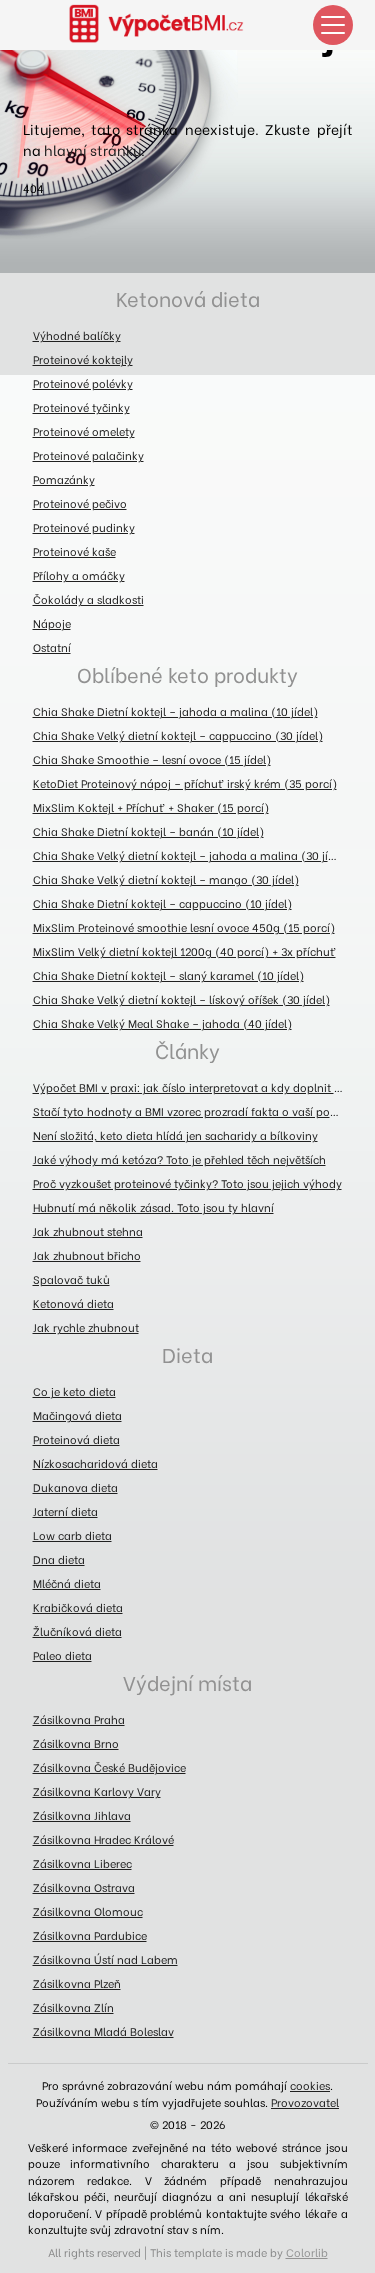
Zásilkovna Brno (76, 1743)
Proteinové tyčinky (81, 407)
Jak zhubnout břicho (87, 1255)
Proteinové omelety (84, 431)
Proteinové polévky (83, 383)
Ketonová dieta (188, 297)
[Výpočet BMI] (168, 25)
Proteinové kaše (74, 551)
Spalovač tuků (71, 1279)
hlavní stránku (92, 149)
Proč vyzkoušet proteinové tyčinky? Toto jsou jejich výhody (187, 1183)
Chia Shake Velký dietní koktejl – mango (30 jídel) (166, 879)
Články (187, 1049)
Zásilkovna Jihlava (82, 1815)
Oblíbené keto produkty (187, 673)
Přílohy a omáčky (79, 575)
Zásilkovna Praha (79, 1719)
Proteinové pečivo (80, 503)
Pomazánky (64, 479)
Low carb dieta (72, 1535)
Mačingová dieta (77, 1415)
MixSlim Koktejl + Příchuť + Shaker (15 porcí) (151, 807)
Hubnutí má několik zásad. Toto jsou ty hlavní (153, 1207)
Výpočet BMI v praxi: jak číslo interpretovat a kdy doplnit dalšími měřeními (193, 1087)
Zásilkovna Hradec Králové (103, 1839)
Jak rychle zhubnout (86, 1327)
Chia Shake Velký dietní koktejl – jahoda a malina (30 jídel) (191, 855)
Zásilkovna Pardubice (90, 1935)
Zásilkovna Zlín (73, 2007)
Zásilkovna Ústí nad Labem (105, 1959)
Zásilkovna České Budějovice (109, 1767)
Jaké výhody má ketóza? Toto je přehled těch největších (179, 1159)
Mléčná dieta (67, 1583)
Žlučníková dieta (77, 1631)
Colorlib (307, 2252)
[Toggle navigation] (333, 25)
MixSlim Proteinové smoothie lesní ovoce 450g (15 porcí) (184, 927)
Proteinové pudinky (84, 527)
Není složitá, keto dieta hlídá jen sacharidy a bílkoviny (175, 1135)
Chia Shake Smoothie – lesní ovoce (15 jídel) (152, 759)
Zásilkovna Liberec (82, 1863)
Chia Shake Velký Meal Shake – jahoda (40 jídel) (162, 1023)
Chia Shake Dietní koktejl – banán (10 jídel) (148, 831)
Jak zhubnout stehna (88, 1231)
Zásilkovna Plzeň (77, 1983)
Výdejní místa (187, 1681)
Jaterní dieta (65, 1511)
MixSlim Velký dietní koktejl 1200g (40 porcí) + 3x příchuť (184, 951)
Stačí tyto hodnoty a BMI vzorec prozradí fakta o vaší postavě (193, 1111)
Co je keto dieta (74, 1391)
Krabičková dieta (78, 1607)
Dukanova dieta (75, 1487)
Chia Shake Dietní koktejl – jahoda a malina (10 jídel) (175, 711)
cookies (310, 2085)
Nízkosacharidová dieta (95, 1463)
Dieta (187, 1353)
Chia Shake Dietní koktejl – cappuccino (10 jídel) (162, 903)
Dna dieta (59, 1559)
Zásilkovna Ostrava (84, 1887)
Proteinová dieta (76, 1439)
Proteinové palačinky (88, 455)
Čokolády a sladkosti (88, 599)
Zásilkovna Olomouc (88, 1911)
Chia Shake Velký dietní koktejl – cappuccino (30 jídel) (178, 735)
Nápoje (52, 623)
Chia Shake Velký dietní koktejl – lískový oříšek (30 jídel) (181, 999)
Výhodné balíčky (77, 335)
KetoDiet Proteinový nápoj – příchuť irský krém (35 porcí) (185, 783)
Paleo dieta (62, 1655)
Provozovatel (305, 2102)
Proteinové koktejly (83, 359)
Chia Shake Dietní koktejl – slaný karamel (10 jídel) (168, 975)
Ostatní (52, 647)
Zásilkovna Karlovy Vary (97, 1791)
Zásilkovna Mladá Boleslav (103, 2031)
